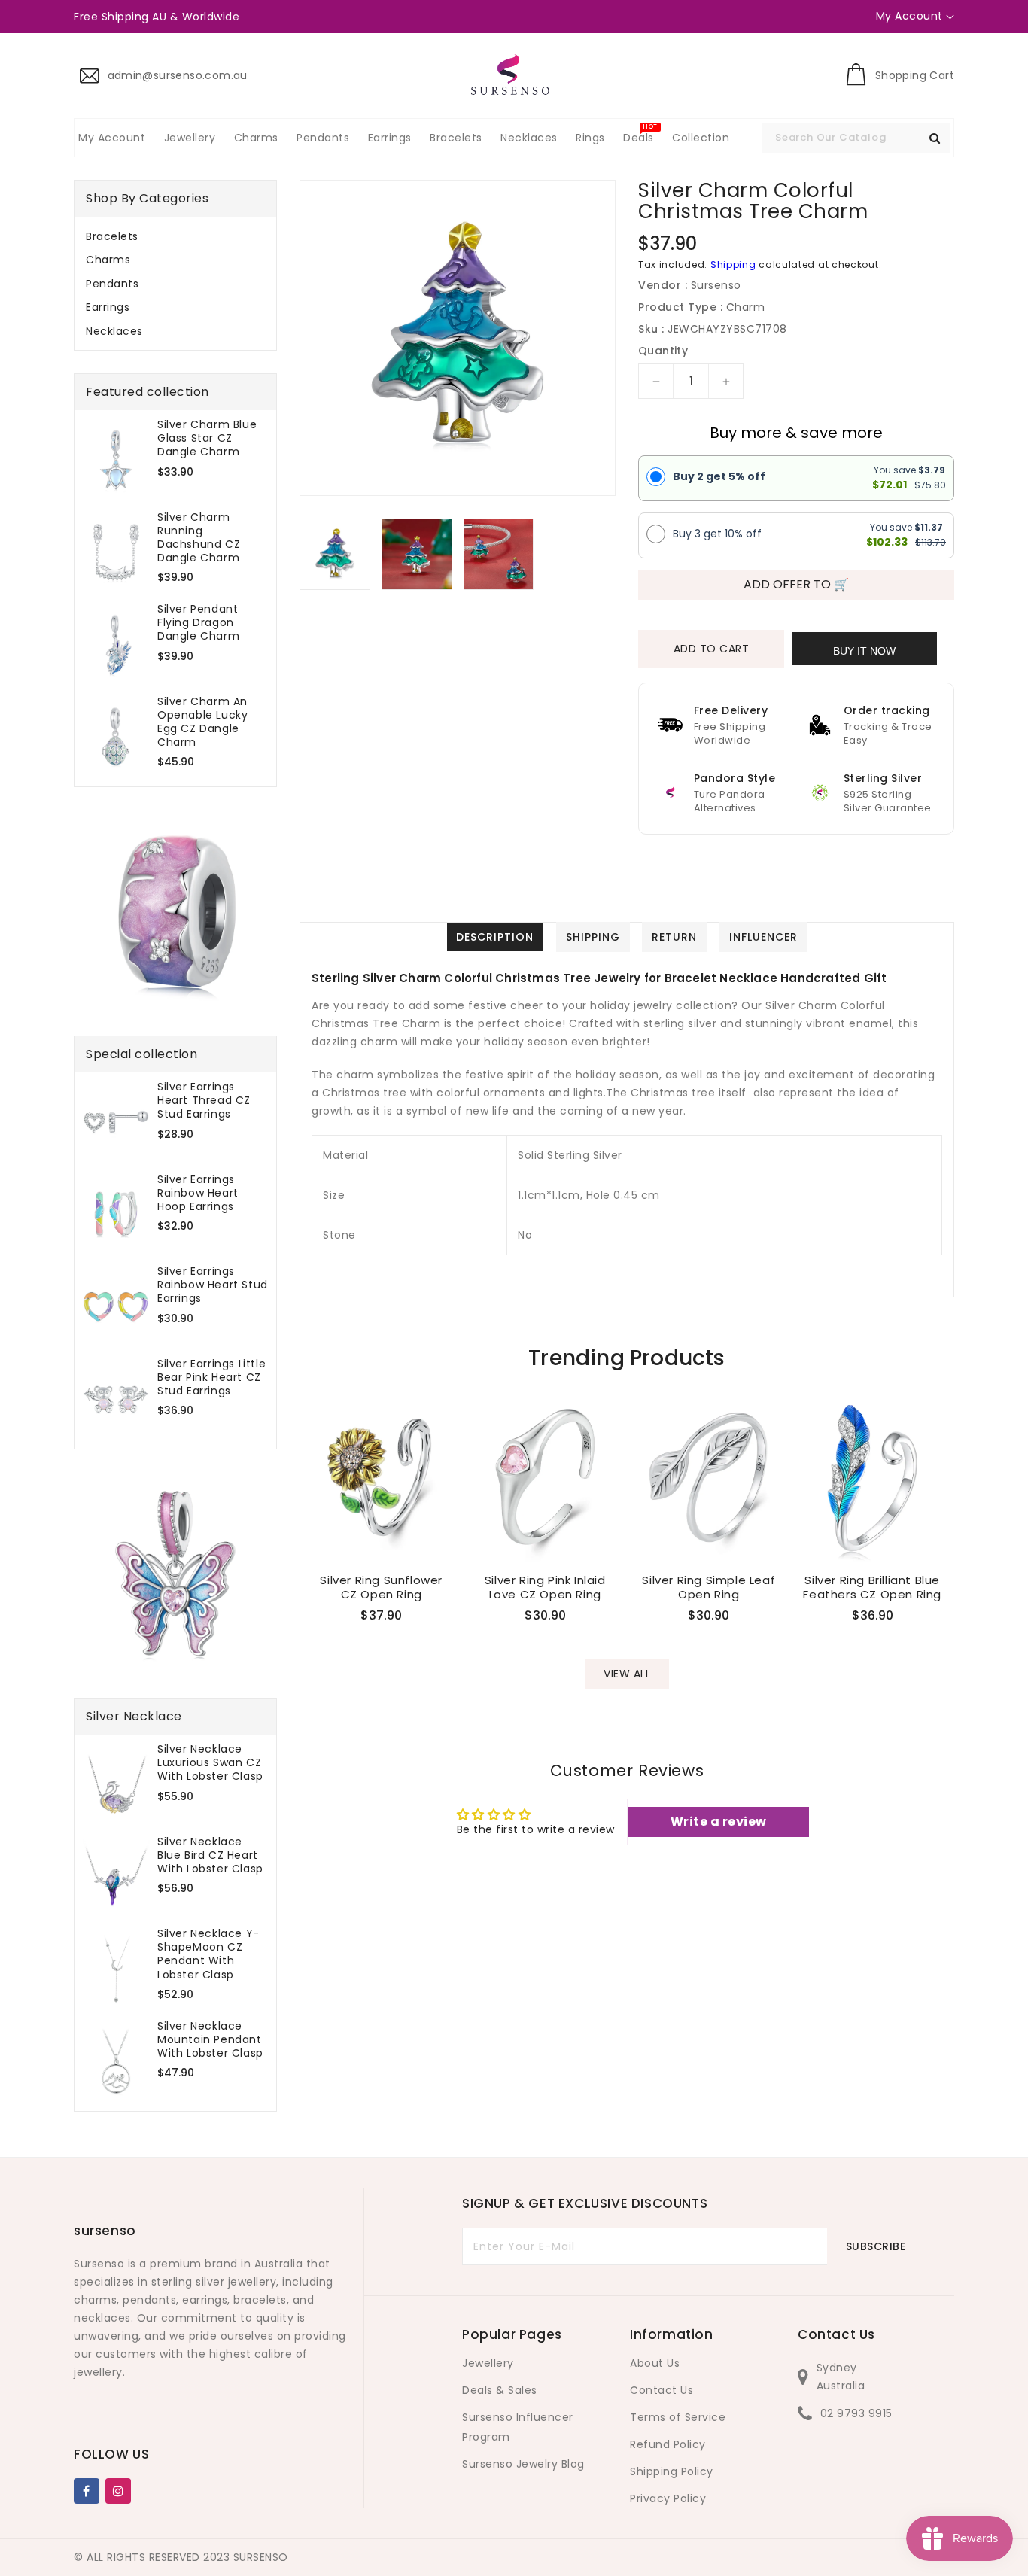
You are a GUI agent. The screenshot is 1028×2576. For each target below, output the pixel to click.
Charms (108, 260)
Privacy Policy (668, 2498)
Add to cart (712, 649)
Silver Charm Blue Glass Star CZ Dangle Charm (207, 438)
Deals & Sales (500, 2390)
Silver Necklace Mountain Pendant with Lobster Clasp (210, 2040)
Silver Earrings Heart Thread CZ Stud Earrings (204, 1101)
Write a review (719, 1822)
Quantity (663, 351)
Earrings (108, 307)
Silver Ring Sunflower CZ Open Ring (381, 1588)
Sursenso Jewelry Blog (523, 2464)
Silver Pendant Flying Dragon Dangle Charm (198, 623)
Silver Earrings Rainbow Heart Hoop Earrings (198, 1193)
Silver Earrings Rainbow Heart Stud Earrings (213, 1285)
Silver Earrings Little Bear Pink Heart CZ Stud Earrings (211, 1378)
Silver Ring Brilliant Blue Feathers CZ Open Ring (872, 1588)
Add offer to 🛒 (796, 584)
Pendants (112, 284)
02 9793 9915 (856, 2413)
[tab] (175, 236)
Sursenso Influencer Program (518, 2427)
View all (627, 1674)
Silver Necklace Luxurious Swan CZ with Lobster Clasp (210, 1763)
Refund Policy (668, 2444)
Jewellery (488, 2363)
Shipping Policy (672, 2471)
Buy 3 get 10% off (717, 534)
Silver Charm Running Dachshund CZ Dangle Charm (199, 538)
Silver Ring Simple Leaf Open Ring (709, 1588)
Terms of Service (678, 2417)
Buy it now (864, 651)
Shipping (733, 265)
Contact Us (662, 2390)
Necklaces (114, 331)
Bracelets (112, 236)
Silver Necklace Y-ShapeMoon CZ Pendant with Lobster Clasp (208, 1954)
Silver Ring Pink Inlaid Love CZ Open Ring (545, 1588)
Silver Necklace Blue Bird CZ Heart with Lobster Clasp (210, 1855)
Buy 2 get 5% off (719, 476)
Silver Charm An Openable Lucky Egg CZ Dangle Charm (202, 722)
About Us (655, 2363)
